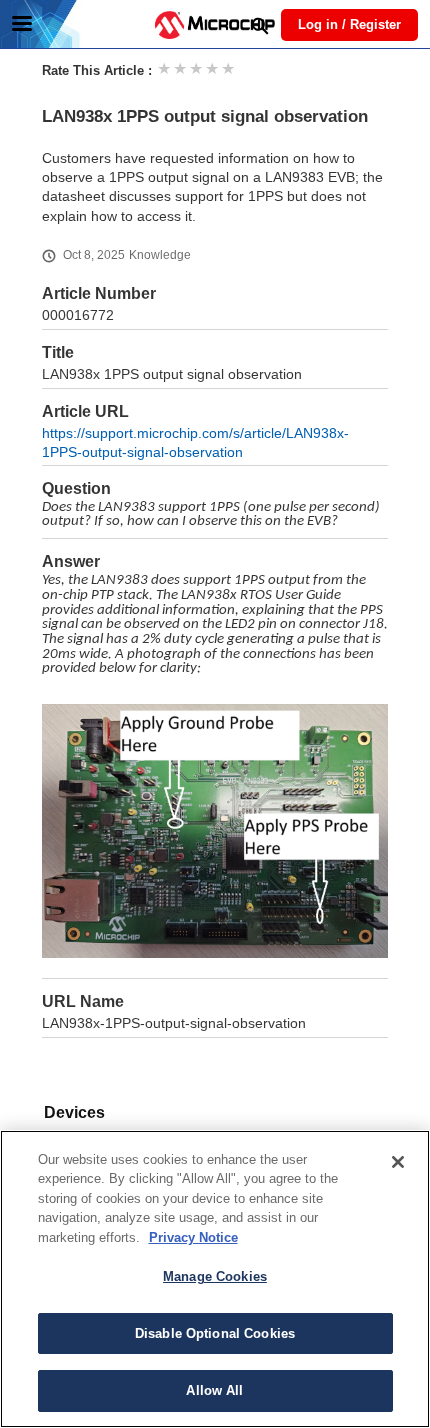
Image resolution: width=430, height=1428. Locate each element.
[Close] (398, 1162)
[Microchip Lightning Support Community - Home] (215, 25)
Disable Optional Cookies (215, 1333)
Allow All (214, 1390)
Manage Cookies (215, 1276)
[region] (215, 1279)
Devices (74, 1112)
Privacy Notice (193, 1237)
